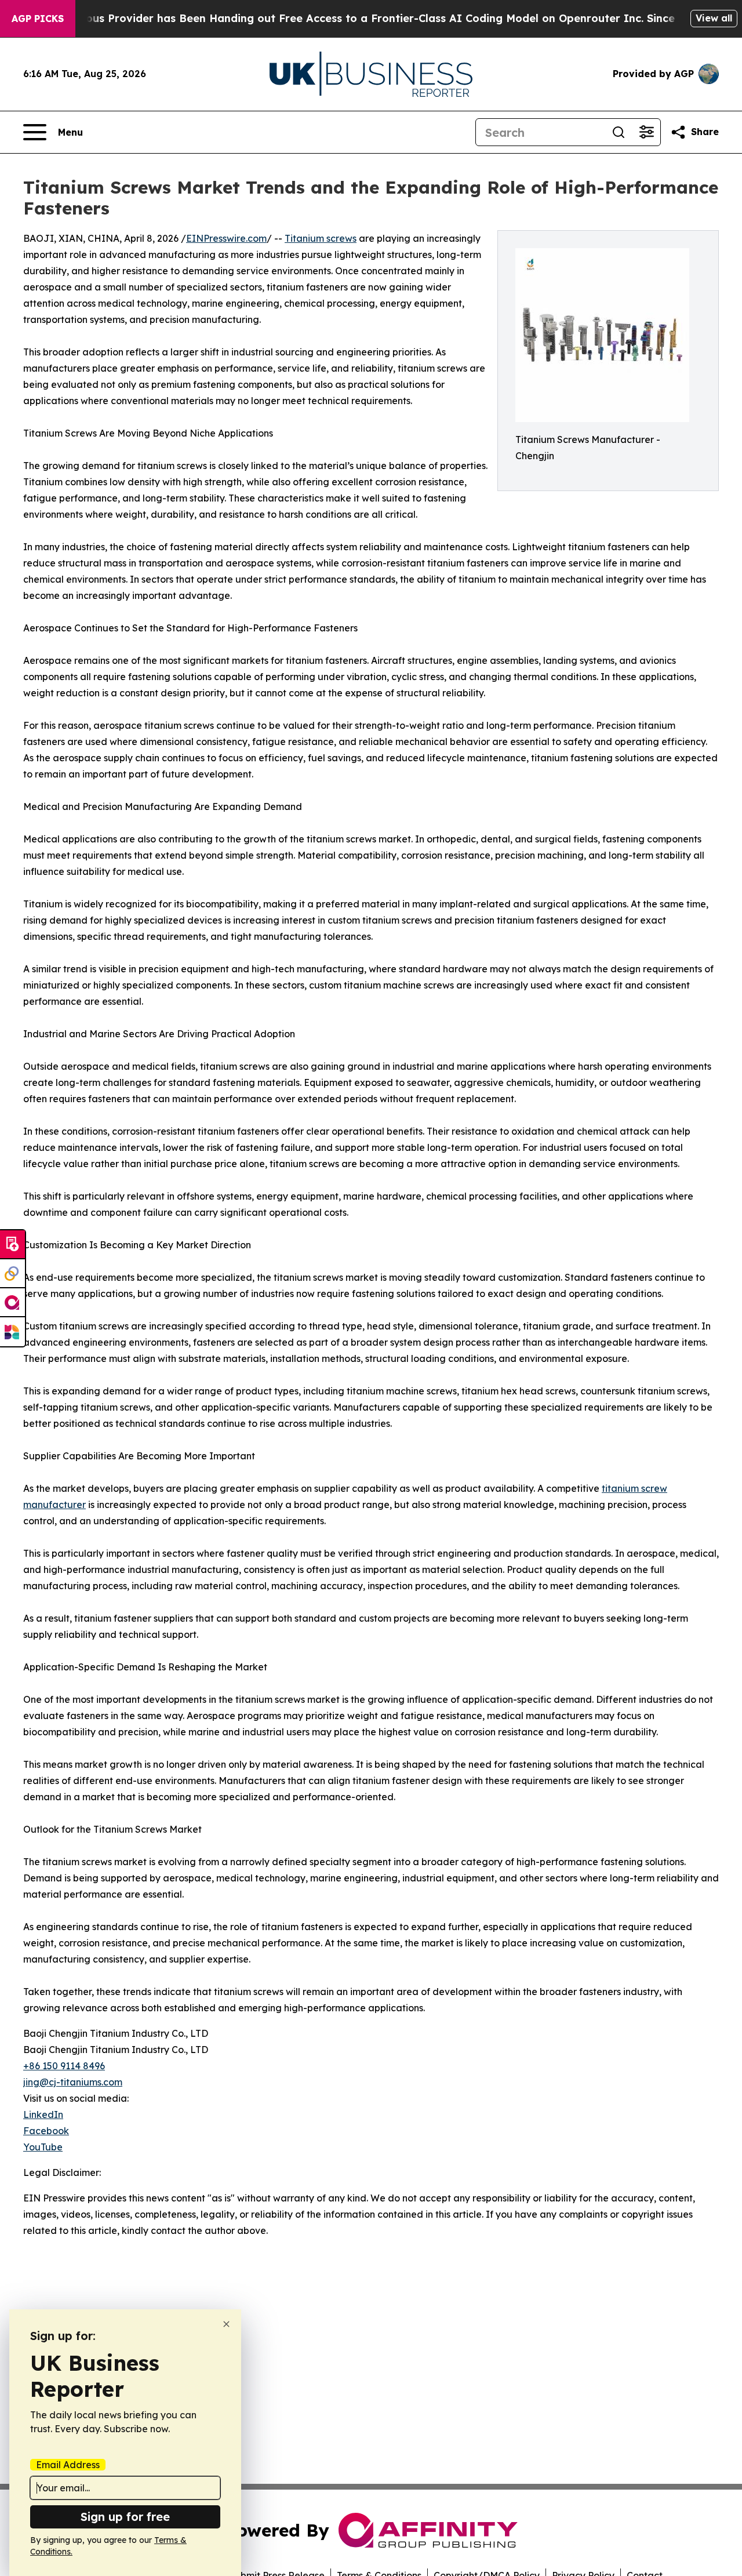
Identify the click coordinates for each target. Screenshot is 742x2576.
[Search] (619, 132)
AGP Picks (38, 19)
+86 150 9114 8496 (64, 2066)
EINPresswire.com (226, 238)
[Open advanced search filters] (646, 132)
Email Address (68, 2465)
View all (714, 18)
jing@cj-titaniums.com (73, 2082)
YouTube (43, 2147)
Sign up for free (125, 2517)
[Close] (226, 2324)
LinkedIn (43, 2114)
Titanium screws (321, 238)
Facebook (46, 2131)
